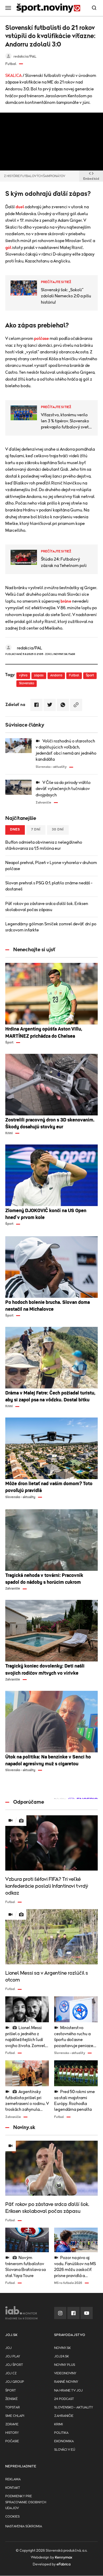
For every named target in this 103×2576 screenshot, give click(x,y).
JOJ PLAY (13, 2356)
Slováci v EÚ (65, 2450)
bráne (66, 601)
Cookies (12, 2517)
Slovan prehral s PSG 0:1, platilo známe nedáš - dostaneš (49, 886)
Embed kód (91, 179)
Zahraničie (64, 2416)
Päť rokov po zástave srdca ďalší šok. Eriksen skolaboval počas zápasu (47, 907)
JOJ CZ (11, 2373)
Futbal (74, 675)
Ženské (11, 2399)
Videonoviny (65, 2373)
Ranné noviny (66, 2382)
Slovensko (27, 683)
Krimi (58, 2424)
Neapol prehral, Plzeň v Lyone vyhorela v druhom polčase (51, 866)
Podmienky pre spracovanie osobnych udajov (26, 2502)
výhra (23, 675)
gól (8, 248)
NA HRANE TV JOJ (68, 2391)
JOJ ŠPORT (14, 2365)
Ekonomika (64, 2441)
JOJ (8, 2348)
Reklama (13, 2479)
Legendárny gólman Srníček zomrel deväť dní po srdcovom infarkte (51, 927)
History (12, 2433)
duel (20, 207)
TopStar (13, 2408)
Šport (90, 675)
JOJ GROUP (15, 2382)
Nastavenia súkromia (24, 2526)
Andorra (56, 675)
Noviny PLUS (65, 2365)
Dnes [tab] (15, 830)
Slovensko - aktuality (74, 2408)
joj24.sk (62, 2356)
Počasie (12, 2441)
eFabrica (64, 2564)
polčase (41, 339)
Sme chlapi (15, 2416)
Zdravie (12, 2424)
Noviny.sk (62, 2348)
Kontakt (13, 2488)
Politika (61, 2433)
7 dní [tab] (36, 830)
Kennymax (64, 2557)
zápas (39, 675)
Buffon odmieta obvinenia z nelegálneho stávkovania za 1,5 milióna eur (44, 845)
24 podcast (64, 2399)
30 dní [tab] (58, 830)
